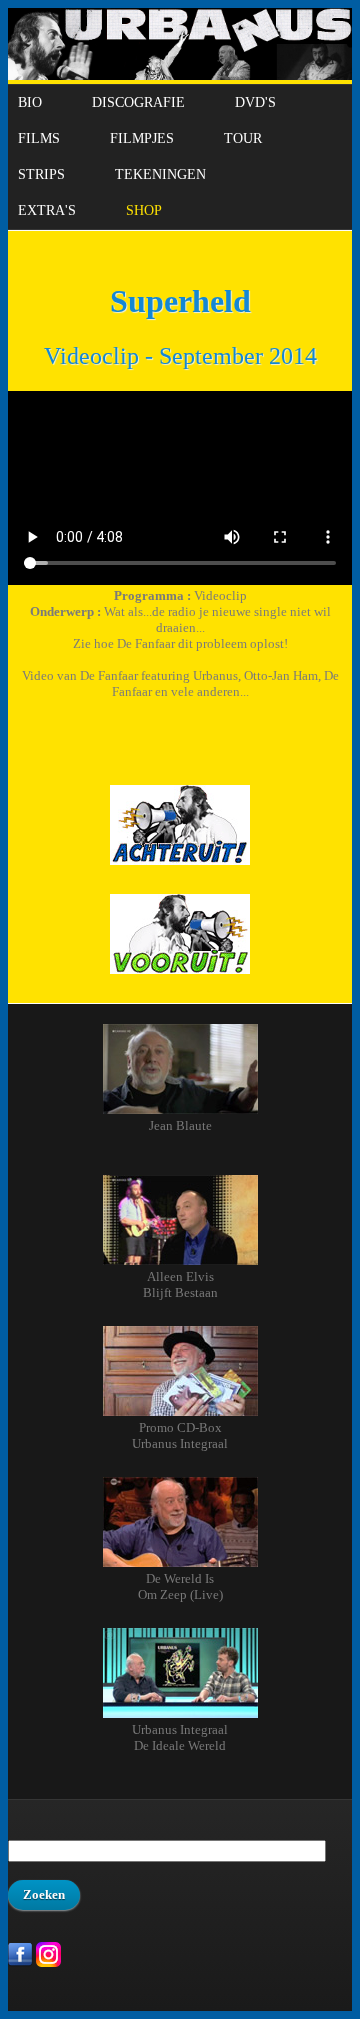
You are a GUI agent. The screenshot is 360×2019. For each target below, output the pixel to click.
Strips (41, 174)
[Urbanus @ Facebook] (20, 1962)
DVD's (255, 102)
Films (39, 138)
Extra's (47, 210)
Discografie (138, 102)
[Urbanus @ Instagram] (48, 1962)
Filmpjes (142, 138)
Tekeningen (160, 174)
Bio (30, 102)
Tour (243, 138)
